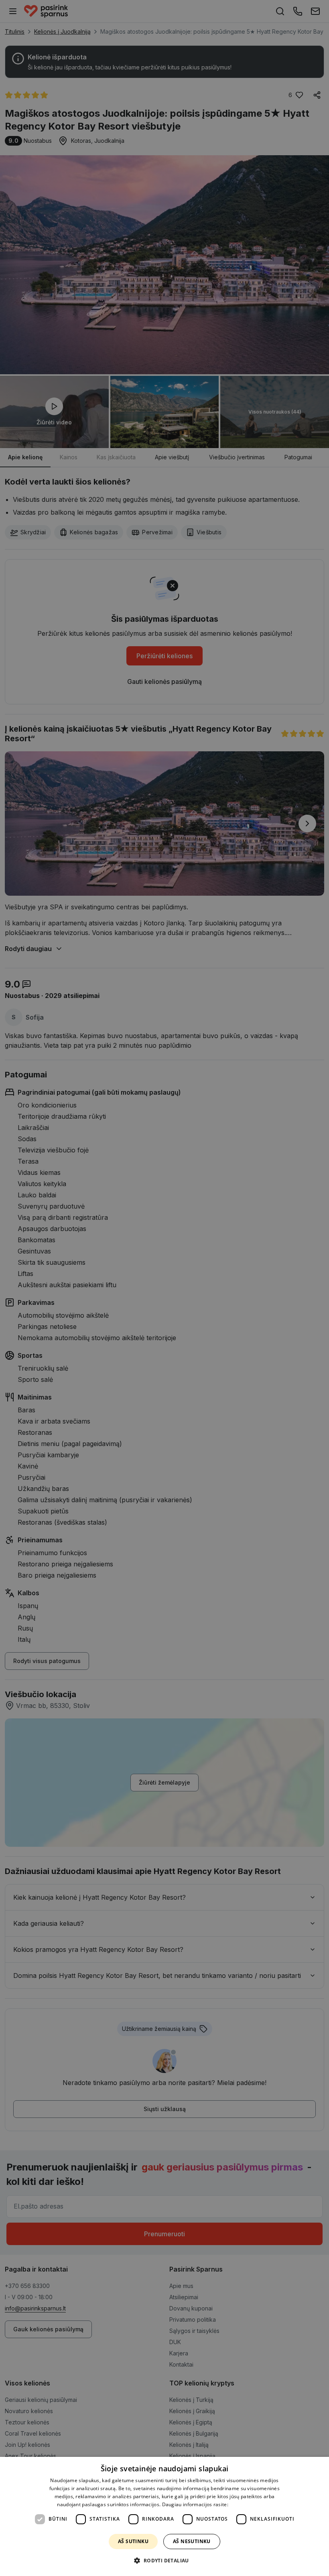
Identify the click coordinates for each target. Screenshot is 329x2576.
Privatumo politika (251, 2504)
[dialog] (164, 2516)
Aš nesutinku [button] (192, 2541)
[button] (164, 2561)
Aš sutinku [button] (133, 2541)
